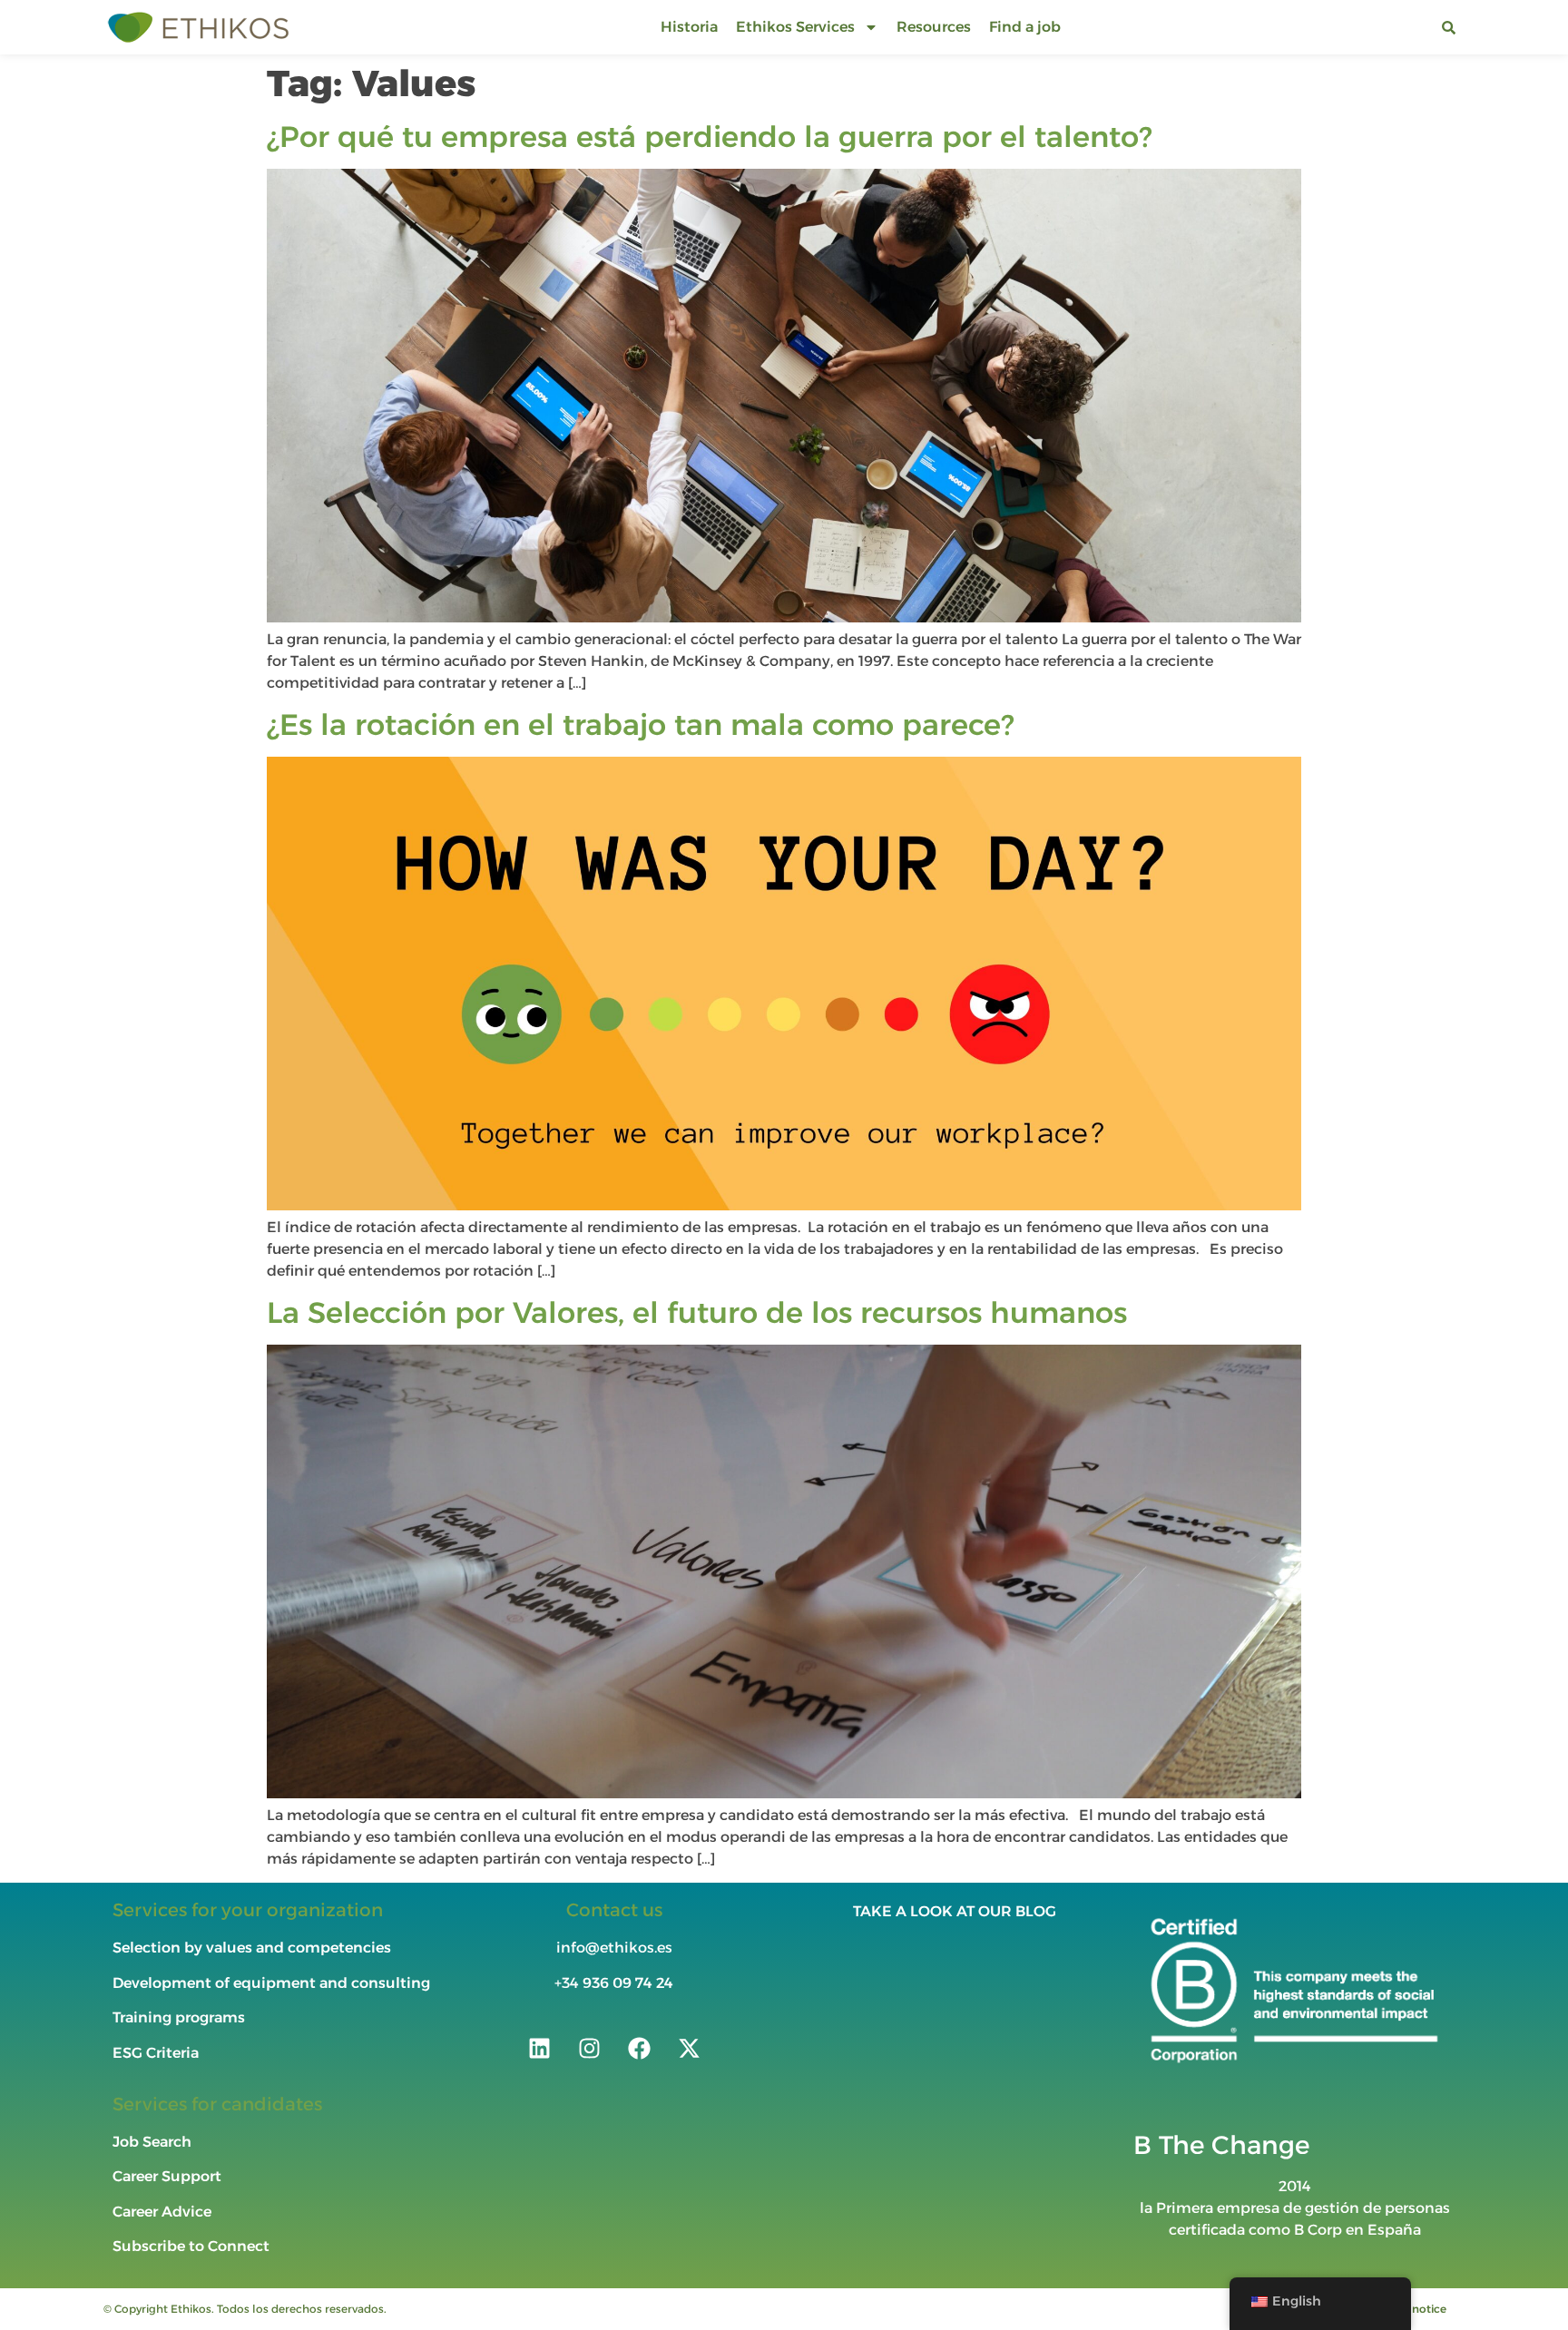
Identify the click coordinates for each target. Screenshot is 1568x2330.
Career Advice (162, 2212)
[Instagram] (589, 2048)
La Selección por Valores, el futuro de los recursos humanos (697, 1312)
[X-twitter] (689, 2048)
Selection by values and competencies (252, 1948)
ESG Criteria (156, 2053)
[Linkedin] (539, 2048)
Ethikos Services (795, 27)
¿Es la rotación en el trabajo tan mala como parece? (640, 724)
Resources (934, 27)
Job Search (152, 2142)
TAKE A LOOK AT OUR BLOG (955, 1911)
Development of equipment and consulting (271, 1983)
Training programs (181, 2017)
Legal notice (1413, 2309)
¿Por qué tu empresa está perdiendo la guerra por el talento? (709, 137)
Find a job (1025, 27)
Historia (689, 27)
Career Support (167, 2176)
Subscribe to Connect (191, 2246)
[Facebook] (639, 2048)
